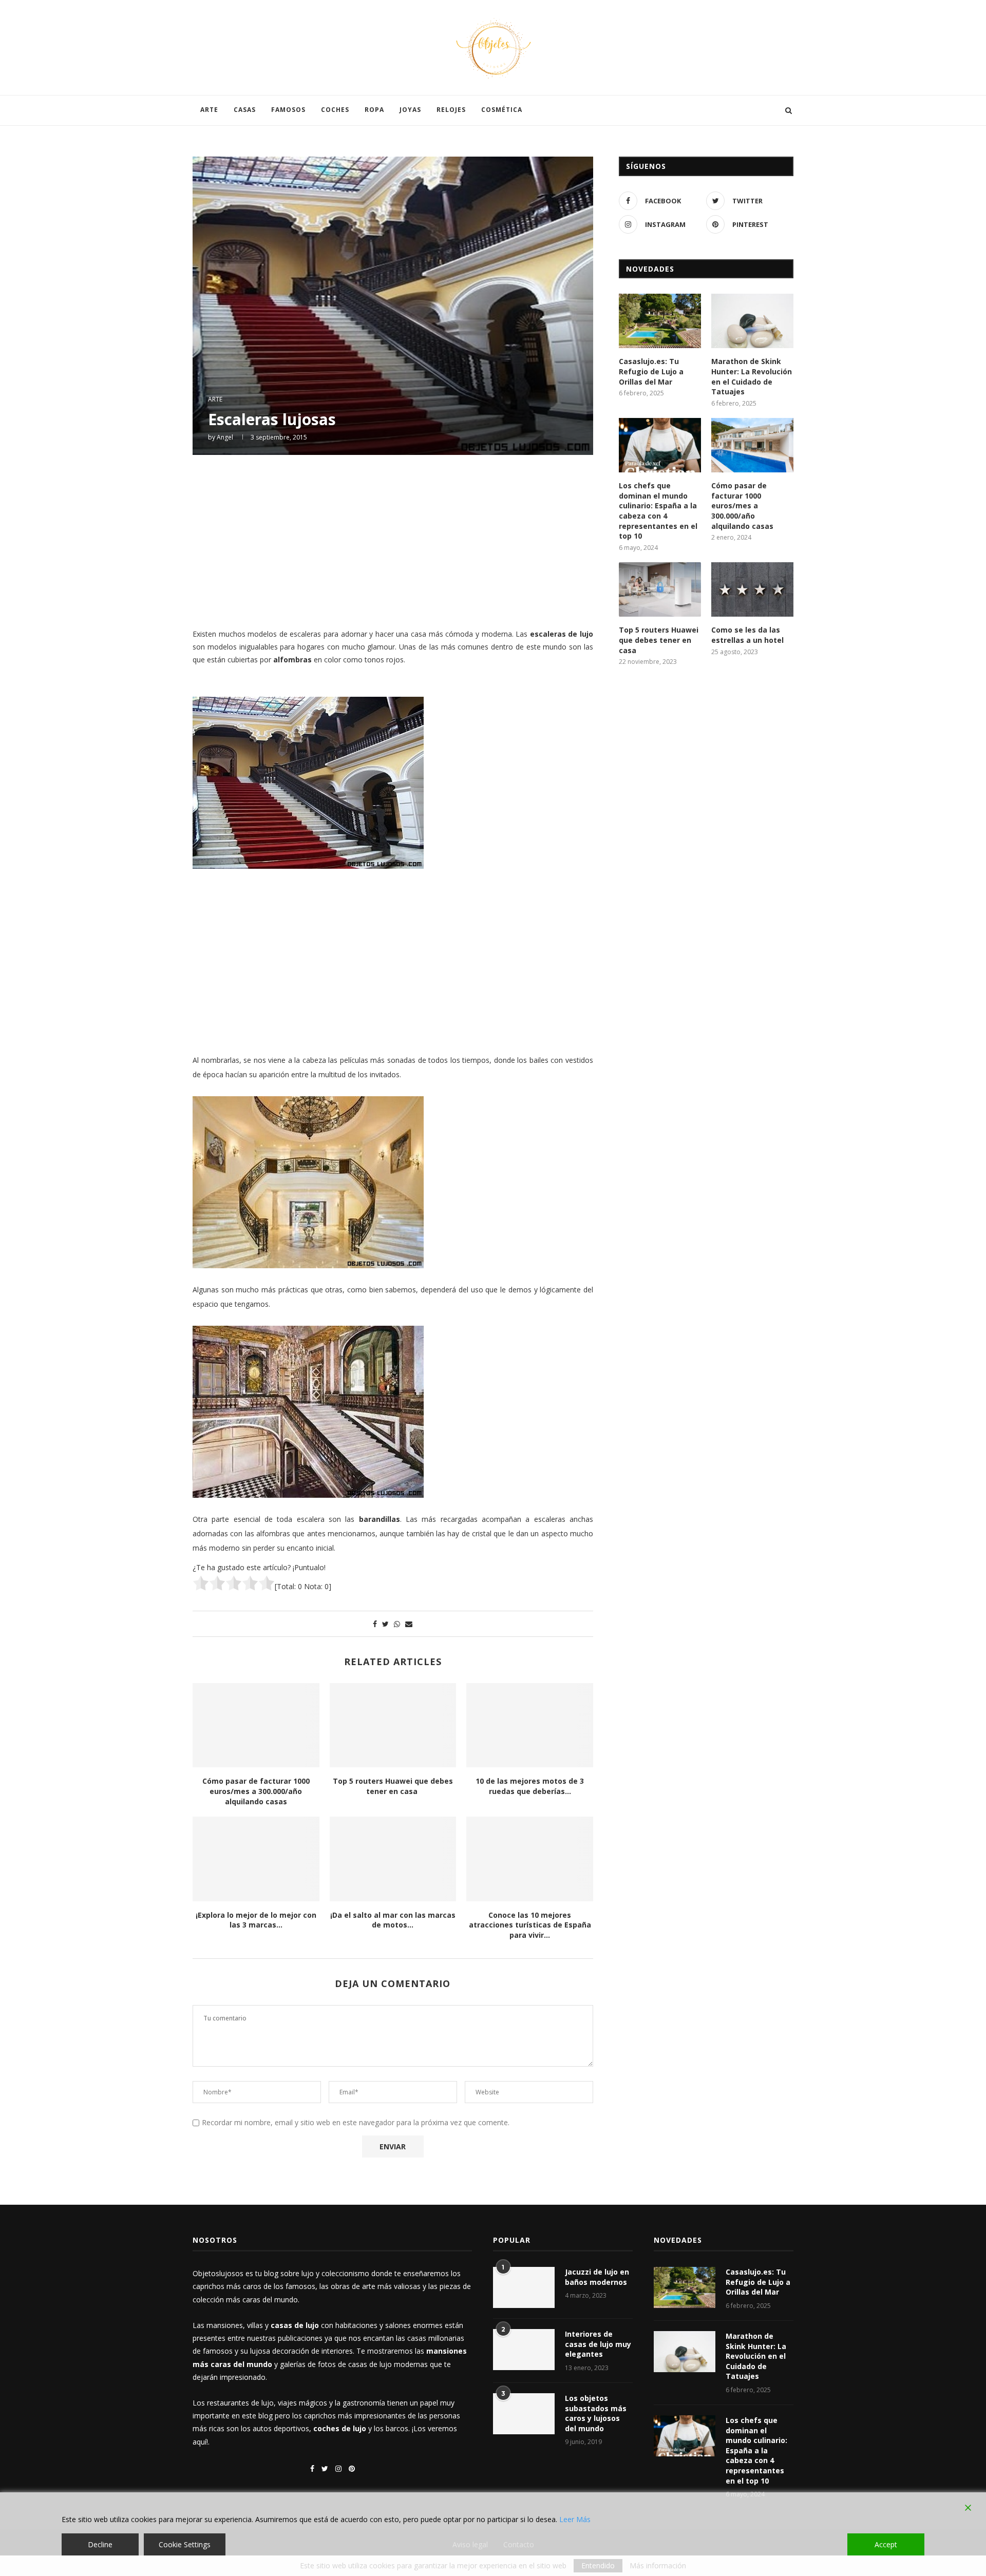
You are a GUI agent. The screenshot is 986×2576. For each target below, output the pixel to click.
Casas (245, 110)
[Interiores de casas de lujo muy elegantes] (524, 2350)
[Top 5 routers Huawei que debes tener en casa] (393, 1725)
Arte (209, 110)
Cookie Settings (185, 2544)
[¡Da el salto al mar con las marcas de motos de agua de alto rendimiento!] (393, 1859)
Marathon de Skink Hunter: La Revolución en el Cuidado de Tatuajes (752, 376)
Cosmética (502, 110)
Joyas (410, 110)
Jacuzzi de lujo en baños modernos (597, 2277)
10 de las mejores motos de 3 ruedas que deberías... (530, 1786)
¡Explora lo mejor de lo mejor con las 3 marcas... (256, 1920)
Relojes (451, 110)
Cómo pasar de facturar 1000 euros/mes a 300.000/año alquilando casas (256, 1791)
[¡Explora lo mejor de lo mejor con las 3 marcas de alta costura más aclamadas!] (256, 1859)
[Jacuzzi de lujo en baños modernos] (524, 2287)
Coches (335, 110)
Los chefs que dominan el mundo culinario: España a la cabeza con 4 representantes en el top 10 (658, 511)
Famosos (288, 110)
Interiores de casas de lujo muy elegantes (598, 2344)
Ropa (374, 110)
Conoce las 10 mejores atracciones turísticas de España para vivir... (530, 1925)
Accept (886, 2544)
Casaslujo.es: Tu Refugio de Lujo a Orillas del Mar (651, 371)
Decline (100, 2544)
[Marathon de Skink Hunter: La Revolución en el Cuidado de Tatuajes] (752, 321)
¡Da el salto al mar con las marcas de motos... (393, 1920)
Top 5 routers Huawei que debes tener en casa (393, 1786)
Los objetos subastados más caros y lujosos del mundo (596, 2413)
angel (225, 437)
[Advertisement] (393, 540)
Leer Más (575, 2519)
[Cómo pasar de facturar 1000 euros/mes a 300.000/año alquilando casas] (256, 1725)
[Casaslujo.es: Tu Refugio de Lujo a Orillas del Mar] (660, 321)
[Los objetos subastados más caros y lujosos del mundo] (524, 2414)
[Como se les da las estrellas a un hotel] (752, 590)
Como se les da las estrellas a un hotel (747, 635)
